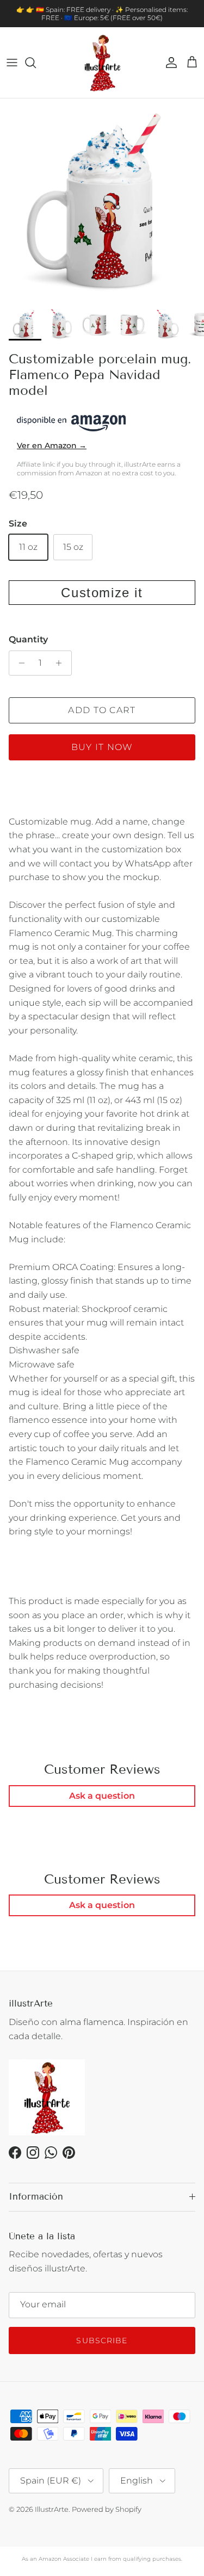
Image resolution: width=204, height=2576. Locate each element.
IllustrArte (52, 2509)
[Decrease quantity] (19, 663)
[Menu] (12, 63)
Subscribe (102, 2340)
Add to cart (102, 710)
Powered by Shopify (107, 2509)
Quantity (28, 639)
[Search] (36, 63)
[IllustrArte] (102, 63)
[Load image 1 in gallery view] (102, 200)
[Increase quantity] (62, 663)
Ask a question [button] (102, 1796)
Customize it (102, 593)
